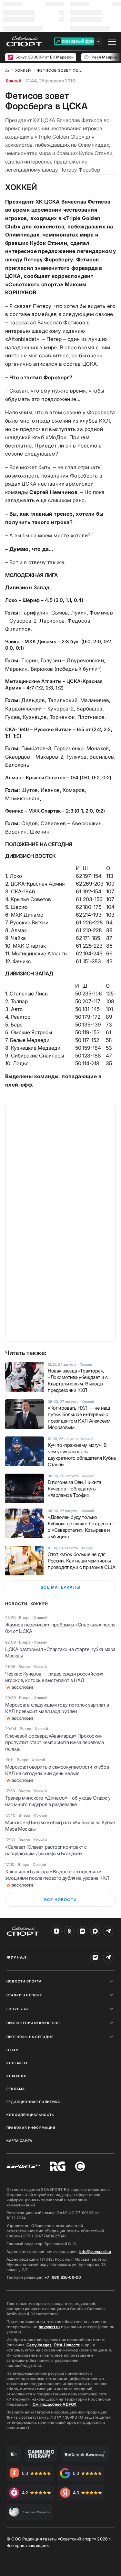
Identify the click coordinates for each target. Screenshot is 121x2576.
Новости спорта (24, 1981)
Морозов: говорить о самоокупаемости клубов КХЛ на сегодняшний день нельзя (57, 1770)
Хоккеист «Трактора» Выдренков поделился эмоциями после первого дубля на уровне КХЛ (57, 1875)
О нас (12, 2050)
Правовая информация (31, 2128)
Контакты (17, 2063)
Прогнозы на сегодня (30, 2037)
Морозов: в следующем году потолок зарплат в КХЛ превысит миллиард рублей (57, 1708)
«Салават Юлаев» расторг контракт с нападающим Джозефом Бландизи (46, 1850)
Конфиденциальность (30, 2115)
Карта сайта (19, 2140)
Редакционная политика (33, 2102)
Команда (16, 2076)
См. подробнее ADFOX (55, 2404)
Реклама (16, 2089)
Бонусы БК (18, 2009)
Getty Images (39, 2345)
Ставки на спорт (24, 1995)
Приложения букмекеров (33, 2023)
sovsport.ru (49, 2327)
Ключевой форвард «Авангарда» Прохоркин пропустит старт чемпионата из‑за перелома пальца (55, 1742)
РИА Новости (67, 2345)
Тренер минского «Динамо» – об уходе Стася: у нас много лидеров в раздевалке (58, 1801)
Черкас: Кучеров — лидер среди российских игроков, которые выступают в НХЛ (54, 1677)
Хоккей (13, 81)
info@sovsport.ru (95, 2251)
